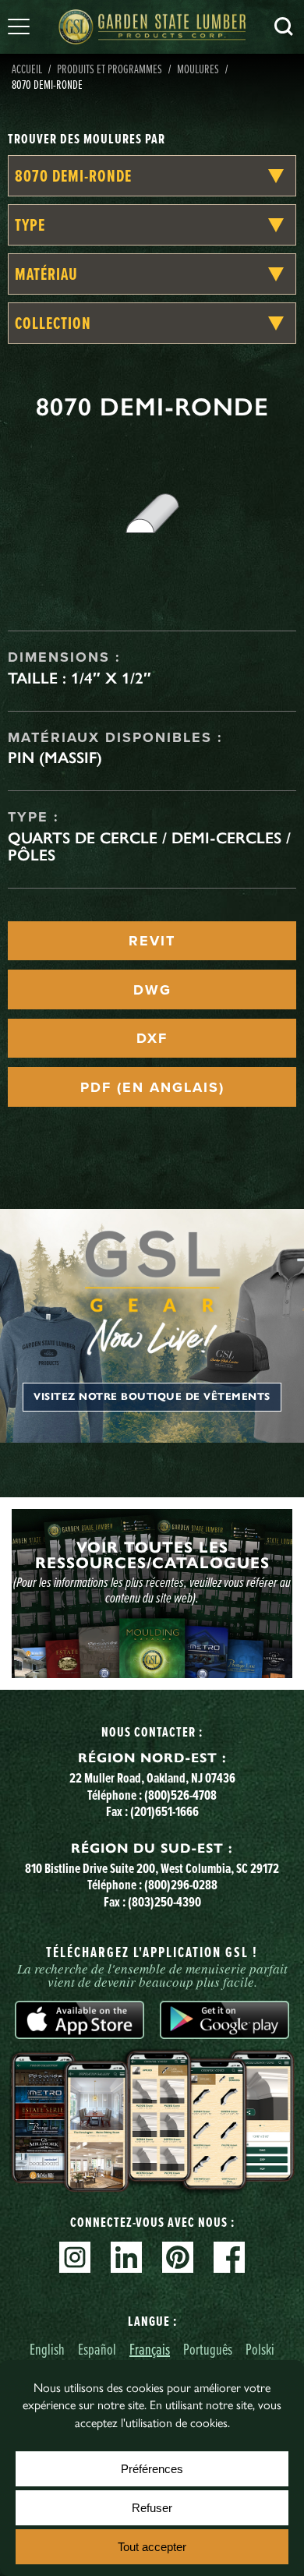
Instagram (75, 2257)
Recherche (284, 27)
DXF (152, 1038)
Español (97, 2349)
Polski (260, 2349)
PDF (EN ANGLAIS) (152, 1087)
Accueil (27, 69)
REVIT (152, 941)
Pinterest (178, 2257)
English (47, 2349)
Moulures (198, 69)
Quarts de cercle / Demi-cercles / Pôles (149, 846)
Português (208, 2349)
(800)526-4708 (180, 1795)
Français (150, 2349)
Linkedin (126, 2257)
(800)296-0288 (181, 1884)
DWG (152, 990)
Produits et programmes (110, 69)
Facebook (229, 2257)
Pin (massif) (55, 758)
